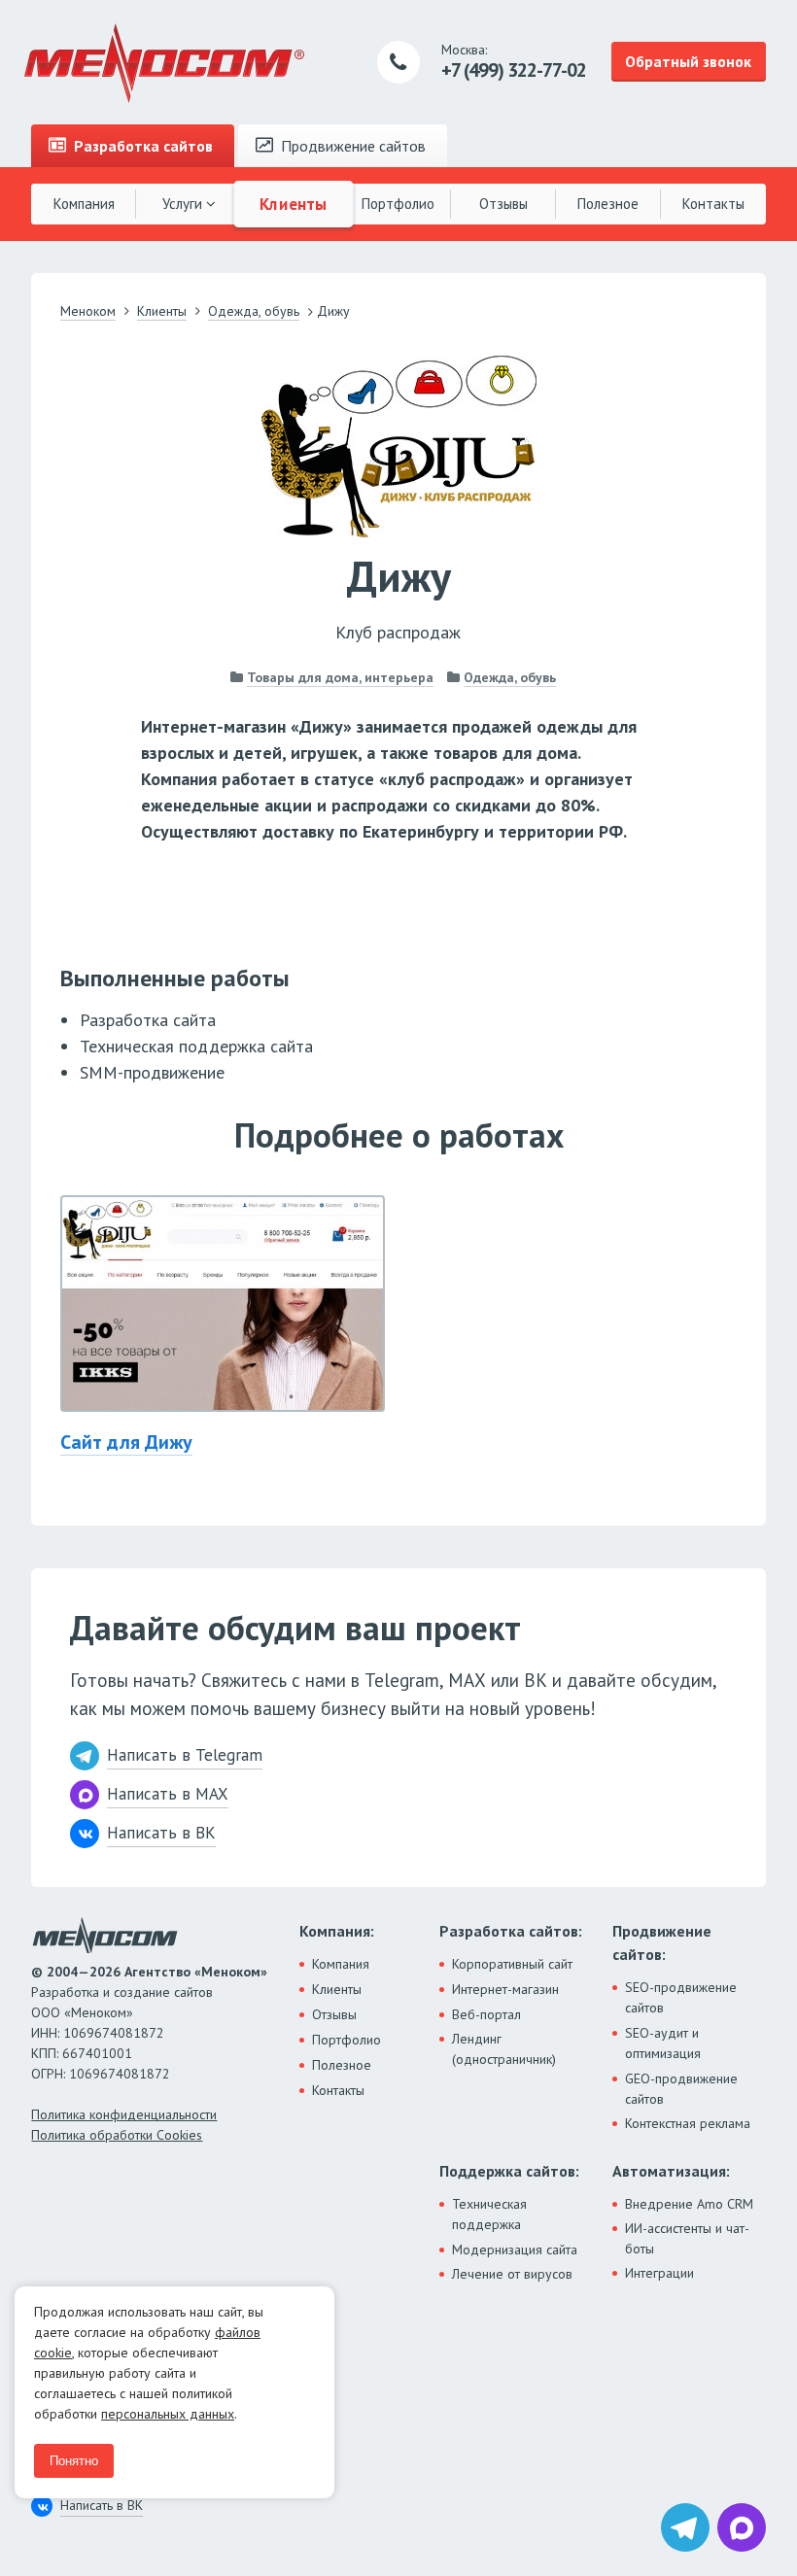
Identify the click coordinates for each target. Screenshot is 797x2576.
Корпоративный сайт (512, 1964)
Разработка (141, 146)
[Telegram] (685, 2527)
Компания (84, 204)
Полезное (608, 204)
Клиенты (294, 203)
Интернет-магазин (505, 1989)
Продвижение (351, 146)
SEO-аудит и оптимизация (663, 2043)
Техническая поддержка (489, 2214)
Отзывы (503, 204)
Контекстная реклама (688, 2123)
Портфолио (398, 204)
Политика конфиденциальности (124, 2114)
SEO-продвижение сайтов (681, 1997)
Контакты (713, 204)
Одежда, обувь (510, 677)
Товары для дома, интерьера (340, 677)
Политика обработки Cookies (117, 2135)
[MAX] (742, 2527)
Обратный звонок (688, 61)
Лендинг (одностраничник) (504, 2049)
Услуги (184, 204)
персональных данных (168, 2414)
